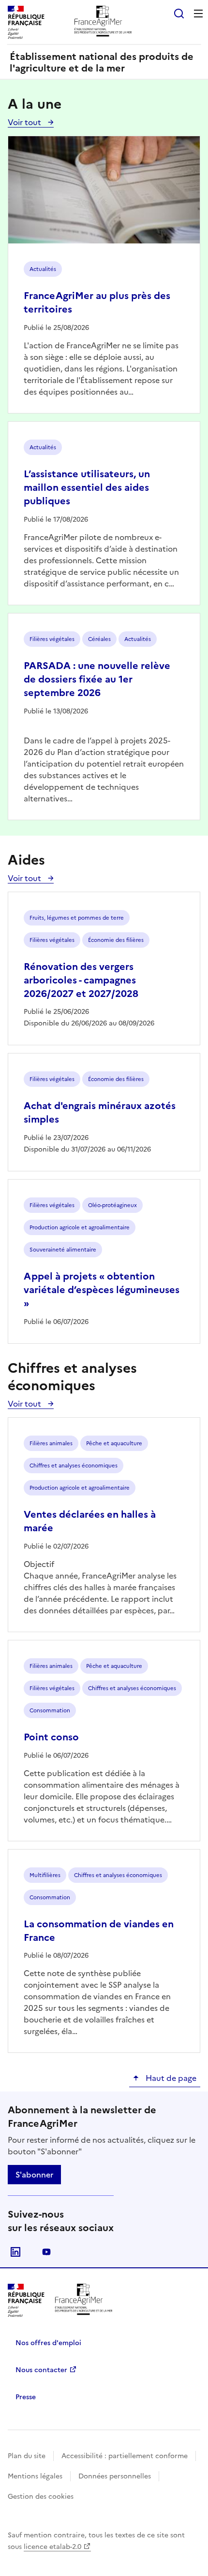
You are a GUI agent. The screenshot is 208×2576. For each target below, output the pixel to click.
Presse (26, 2397)
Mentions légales (35, 2476)
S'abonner (34, 2175)
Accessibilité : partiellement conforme (125, 2456)
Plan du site (27, 2456)
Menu (198, 14)
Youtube (46, 2252)
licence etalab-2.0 (52, 2547)
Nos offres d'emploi (48, 2343)
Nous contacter (41, 2370)
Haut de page (170, 2078)
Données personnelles (115, 2476)
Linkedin (15, 2252)
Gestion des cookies (41, 2497)
